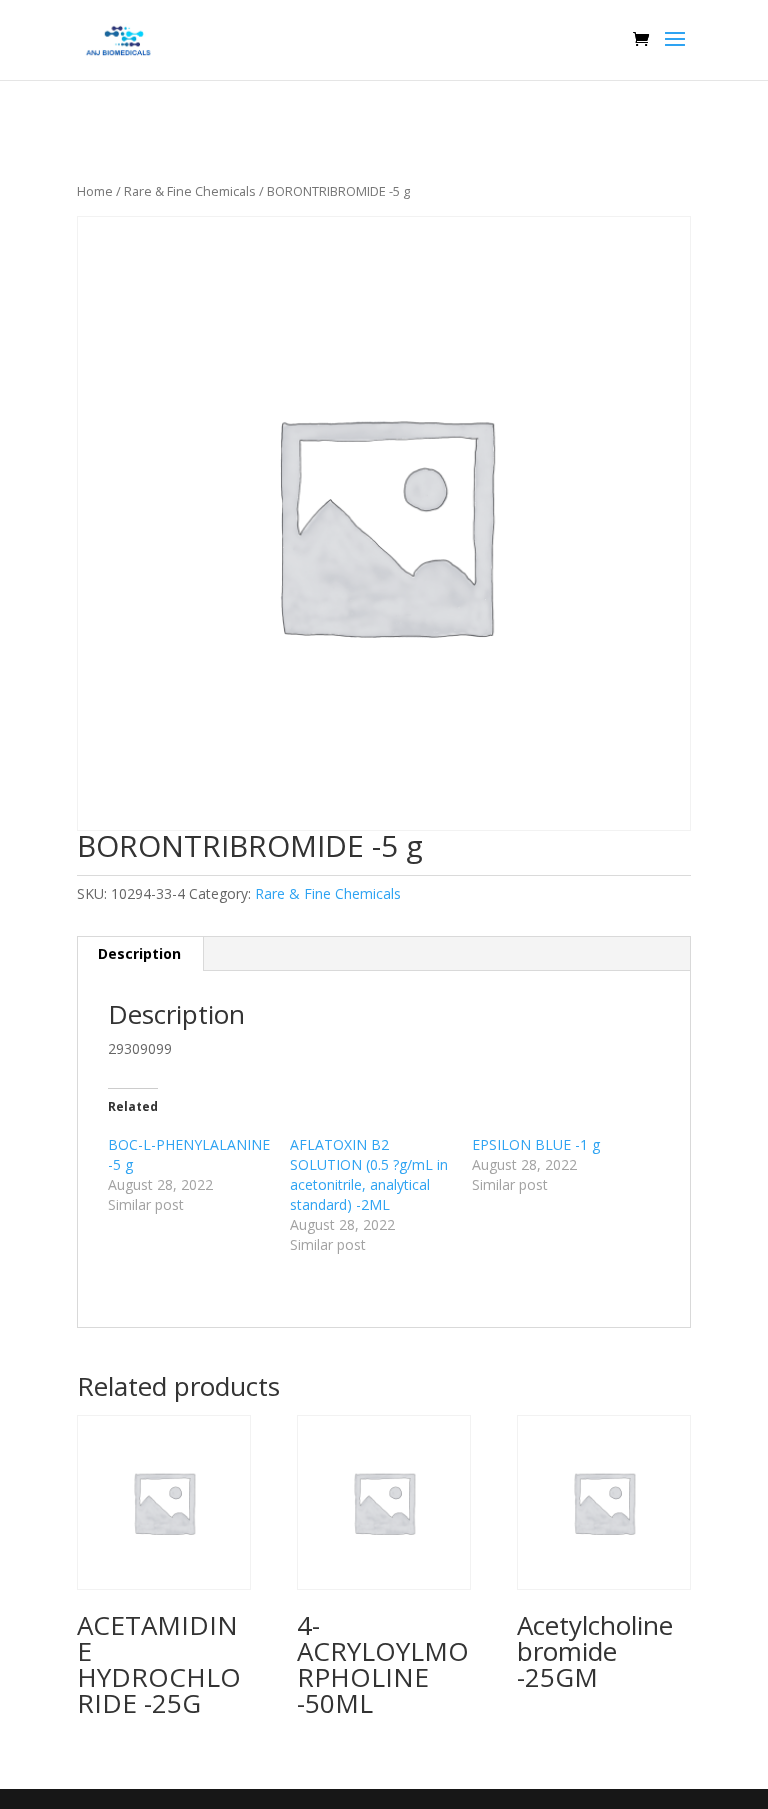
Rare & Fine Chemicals (190, 191)
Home (95, 191)
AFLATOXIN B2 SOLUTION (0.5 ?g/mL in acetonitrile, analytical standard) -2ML (369, 1174)
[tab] (140, 954)
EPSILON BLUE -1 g (536, 1144)
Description (139, 953)
